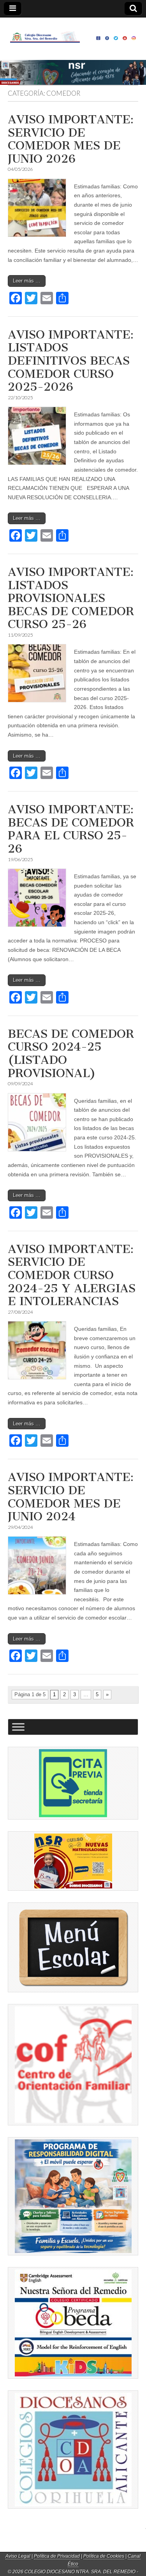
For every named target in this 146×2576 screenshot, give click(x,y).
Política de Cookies (104, 2556)
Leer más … (27, 281)
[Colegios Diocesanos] (73, 2450)
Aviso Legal (18, 2556)
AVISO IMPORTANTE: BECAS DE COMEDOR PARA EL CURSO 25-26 (71, 829)
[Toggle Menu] (18, 1727)
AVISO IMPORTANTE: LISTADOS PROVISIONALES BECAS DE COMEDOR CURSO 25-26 (71, 598)
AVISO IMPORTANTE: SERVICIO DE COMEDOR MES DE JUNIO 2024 (71, 1497)
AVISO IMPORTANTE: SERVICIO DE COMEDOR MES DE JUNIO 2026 (71, 139)
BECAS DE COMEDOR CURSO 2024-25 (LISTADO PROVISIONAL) (71, 1054)
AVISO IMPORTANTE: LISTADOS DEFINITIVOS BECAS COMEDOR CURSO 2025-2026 (71, 361)
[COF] (73, 2065)
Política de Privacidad (57, 2556)
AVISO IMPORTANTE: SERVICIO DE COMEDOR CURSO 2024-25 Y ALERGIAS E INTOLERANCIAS (72, 1275)
